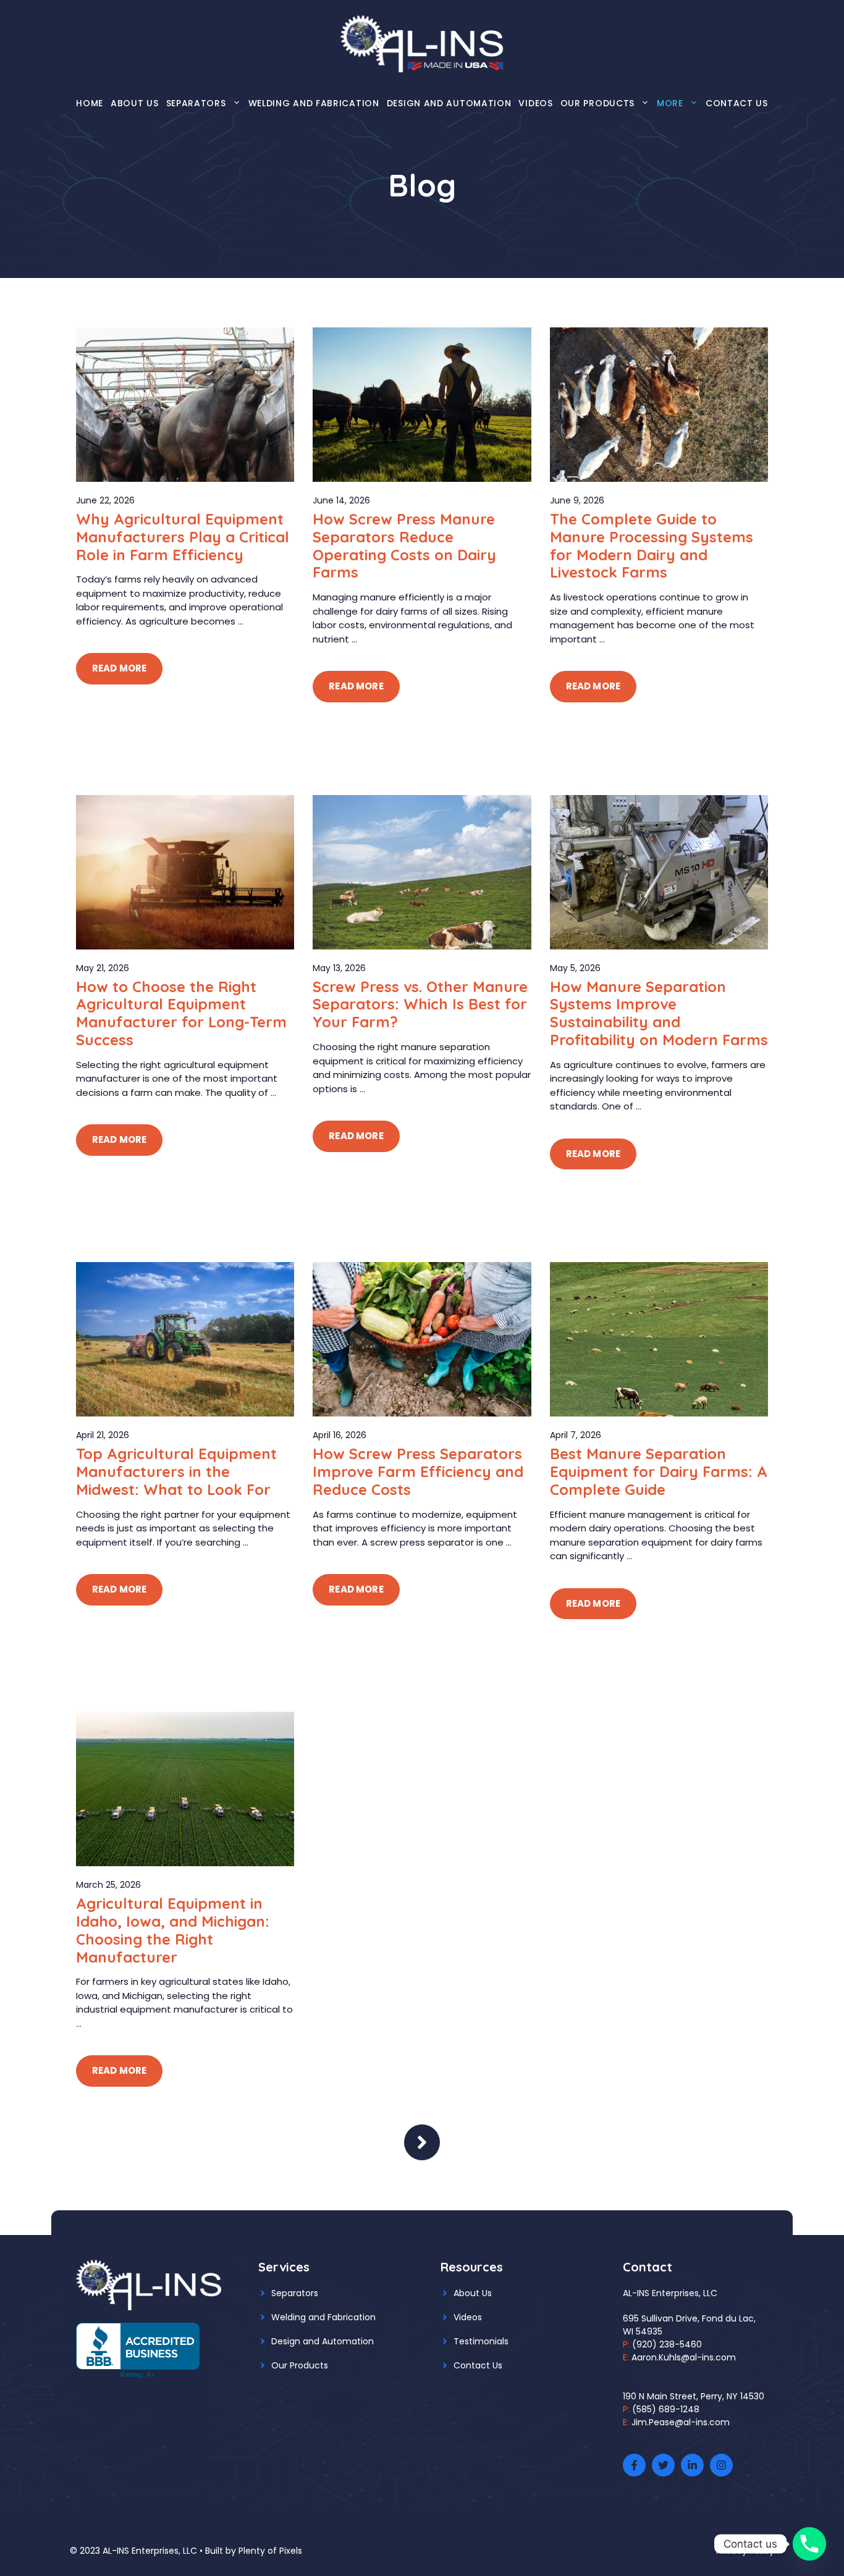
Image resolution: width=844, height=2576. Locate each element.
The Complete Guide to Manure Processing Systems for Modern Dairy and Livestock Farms (652, 545)
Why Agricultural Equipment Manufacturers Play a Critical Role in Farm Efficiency (183, 537)
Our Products (597, 103)
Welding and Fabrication (314, 103)
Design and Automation (449, 103)
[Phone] (809, 2544)
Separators (196, 103)
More (670, 103)
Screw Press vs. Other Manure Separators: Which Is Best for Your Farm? (420, 1004)
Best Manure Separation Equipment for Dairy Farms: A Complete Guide (659, 1471)
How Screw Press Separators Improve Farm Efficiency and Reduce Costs (418, 1471)
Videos (535, 103)
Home (90, 103)
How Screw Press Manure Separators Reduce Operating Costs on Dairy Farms (404, 545)
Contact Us (737, 103)
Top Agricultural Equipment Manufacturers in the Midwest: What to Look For (176, 1471)
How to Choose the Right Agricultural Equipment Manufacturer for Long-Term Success (181, 1013)
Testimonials (481, 2341)
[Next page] (422, 2142)
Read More (119, 668)
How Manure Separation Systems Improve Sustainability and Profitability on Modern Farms (659, 1013)
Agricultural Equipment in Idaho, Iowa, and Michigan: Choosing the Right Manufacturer (173, 1930)
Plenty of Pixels (270, 2551)
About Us (135, 103)
